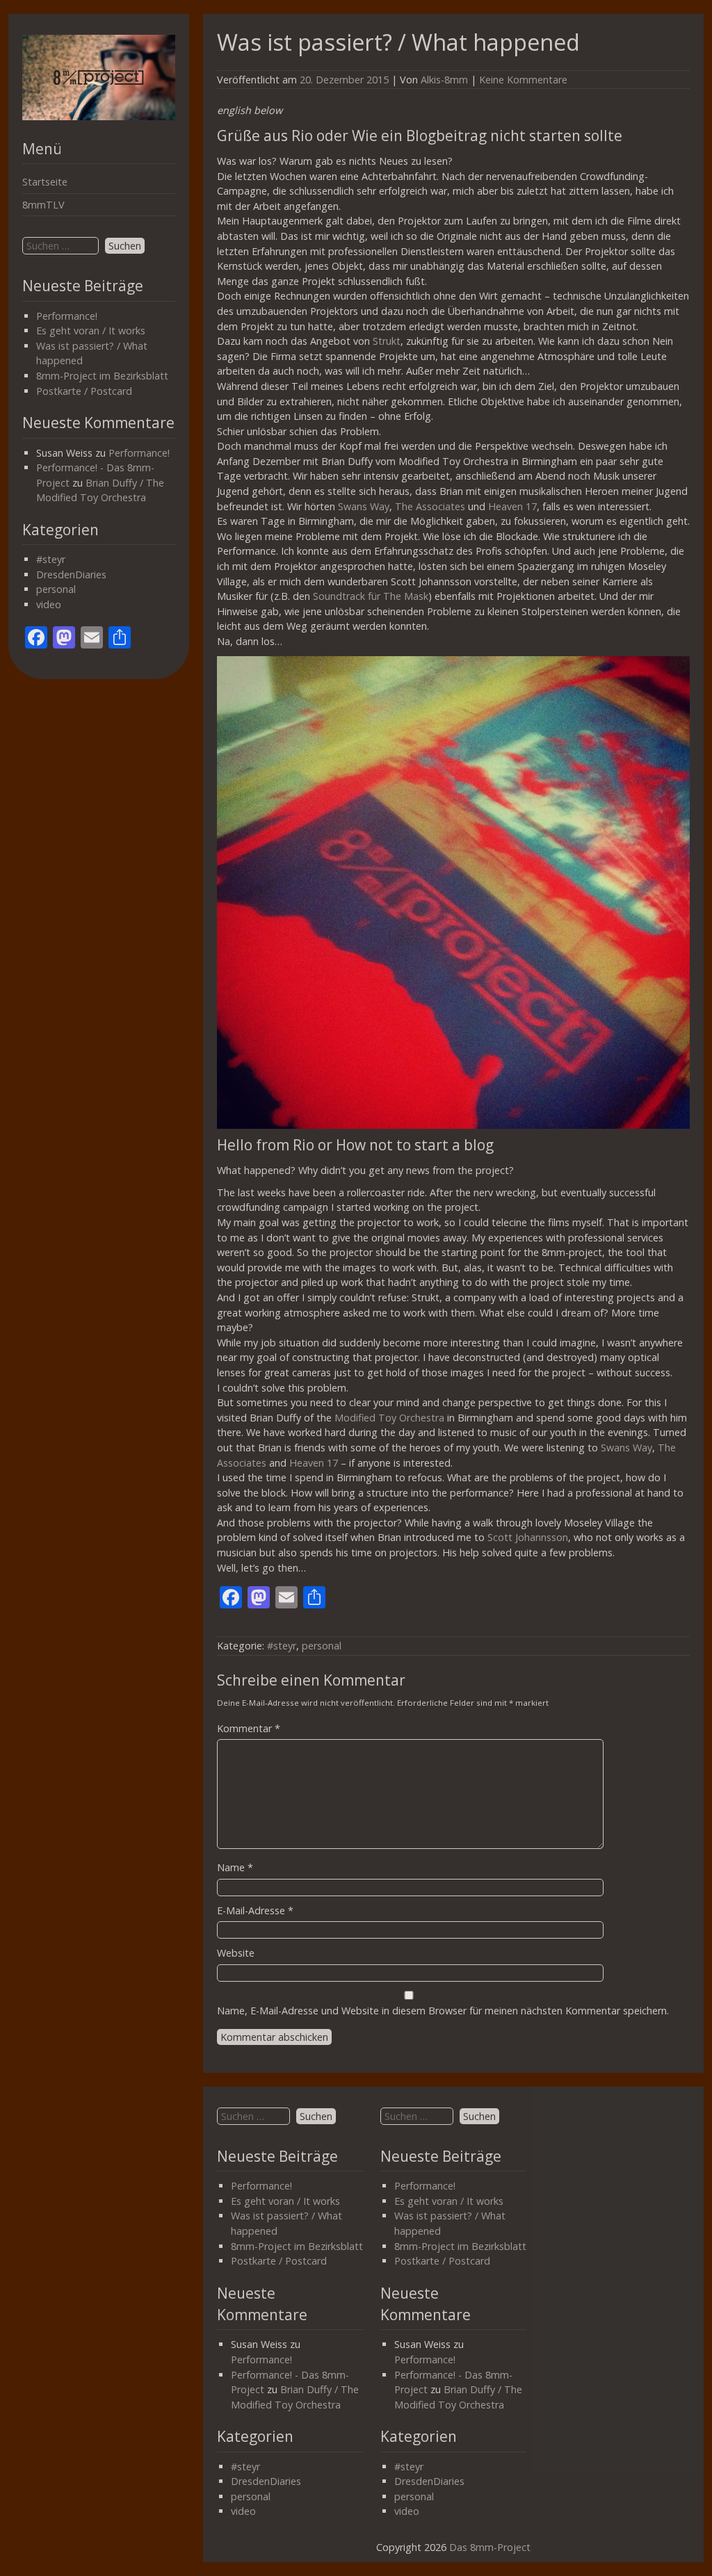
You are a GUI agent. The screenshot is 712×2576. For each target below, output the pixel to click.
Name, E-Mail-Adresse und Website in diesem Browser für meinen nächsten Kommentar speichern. (443, 2011)
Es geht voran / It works (91, 331)
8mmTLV (43, 205)
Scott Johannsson (528, 1537)
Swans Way (364, 506)
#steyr (51, 559)
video (49, 604)
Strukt (387, 341)
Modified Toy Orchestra (389, 1418)
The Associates (430, 506)
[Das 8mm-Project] (99, 116)
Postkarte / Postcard (84, 391)
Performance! (67, 316)
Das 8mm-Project (490, 2547)
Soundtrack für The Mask (371, 596)
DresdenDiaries (71, 574)
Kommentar (249, 1728)
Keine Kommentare (523, 80)
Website (236, 1953)
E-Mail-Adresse (255, 1910)
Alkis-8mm (444, 80)
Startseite (45, 182)
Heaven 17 (512, 506)
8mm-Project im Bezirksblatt (102, 376)
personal (56, 589)
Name (235, 1867)
